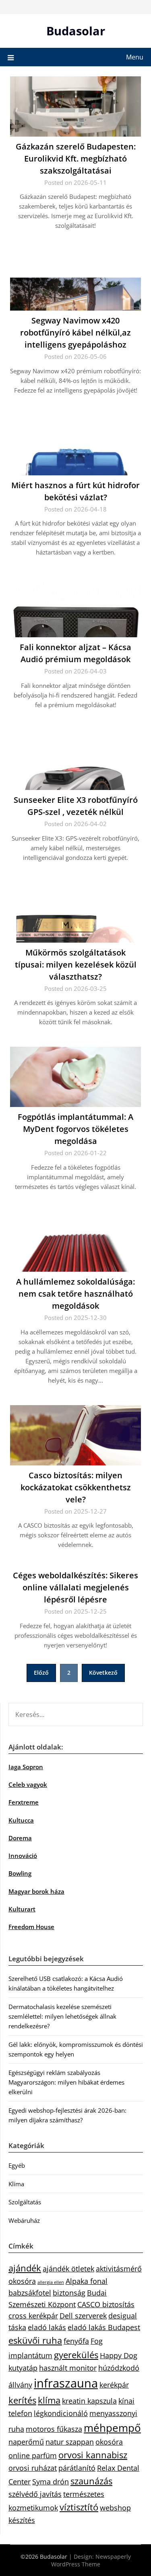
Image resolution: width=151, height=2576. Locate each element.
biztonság (69, 2293)
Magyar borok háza (36, 1891)
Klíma (16, 2184)
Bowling (20, 1873)
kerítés (22, 2400)
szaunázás (91, 2481)
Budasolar (76, 31)
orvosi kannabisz (93, 2455)
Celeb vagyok (28, 1784)
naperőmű (26, 2442)
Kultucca (21, 1820)
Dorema (20, 1838)
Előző (41, 1673)
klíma (49, 2400)
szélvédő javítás (35, 2494)
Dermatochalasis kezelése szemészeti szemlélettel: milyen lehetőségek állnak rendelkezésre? (62, 2016)
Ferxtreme (24, 1802)
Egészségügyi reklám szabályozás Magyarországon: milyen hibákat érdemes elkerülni (66, 2082)
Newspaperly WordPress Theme (91, 2560)
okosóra (109, 2442)
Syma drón (51, 2482)
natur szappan (70, 2442)
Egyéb (17, 2165)
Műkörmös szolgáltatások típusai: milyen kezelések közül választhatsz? (76, 965)
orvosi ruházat (33, 2468)
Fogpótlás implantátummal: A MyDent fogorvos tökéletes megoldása (75, 1129)
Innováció (23, 1856)
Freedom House (31, 1927)
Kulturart (22, 1909)
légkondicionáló (61, 2413)
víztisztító (79, 2507)
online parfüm (33, 2455)
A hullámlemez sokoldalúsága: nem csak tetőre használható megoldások (75, 1294)
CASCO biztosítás (106, 2304)
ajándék (25, 2268)
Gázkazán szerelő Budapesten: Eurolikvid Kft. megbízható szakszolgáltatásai (76, 159)
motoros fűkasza (54, 2429)
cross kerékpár (33, 2316)
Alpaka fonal (87, 2281)
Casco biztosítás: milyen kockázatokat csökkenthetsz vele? (76, 1487)
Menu (135, 57)
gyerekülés (76, 2355)
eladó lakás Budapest (104, 2327)
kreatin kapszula (89, 2401)
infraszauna (66, 2383)
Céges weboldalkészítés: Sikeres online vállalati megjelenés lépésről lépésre (75, 1587)
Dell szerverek (83, 2316)
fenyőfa (76, 2341)
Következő (103, 1673)
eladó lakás (47, 2327)
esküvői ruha (35, 2340)
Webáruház (24, 2220)
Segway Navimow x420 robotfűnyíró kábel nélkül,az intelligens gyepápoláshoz (75, 332)
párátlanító (77, 2468)
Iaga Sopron (26, 1767)
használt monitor (68, 2368)
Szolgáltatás (25, 2202)
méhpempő (112, 2428)
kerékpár (114, 2385)
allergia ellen (51, 2282)
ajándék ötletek (68, 2269)
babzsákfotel (30, 2293)
